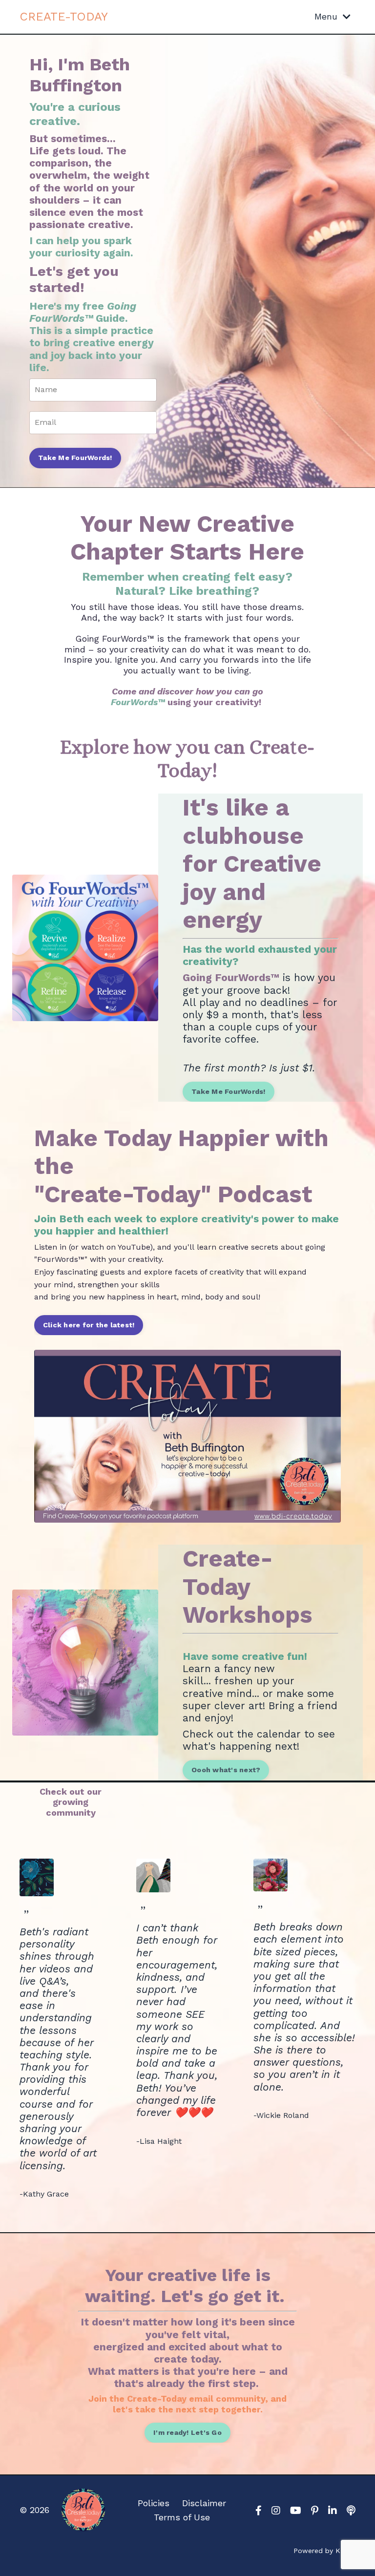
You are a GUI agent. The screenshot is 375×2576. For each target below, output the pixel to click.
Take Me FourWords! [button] (75, 458)
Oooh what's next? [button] (226, 1770)
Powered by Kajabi (324, 2551)
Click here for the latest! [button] (89, 1325)
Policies (154, 2503)
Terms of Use (182, 2517)
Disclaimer (204, 2503)
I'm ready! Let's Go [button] (187, 2432)
